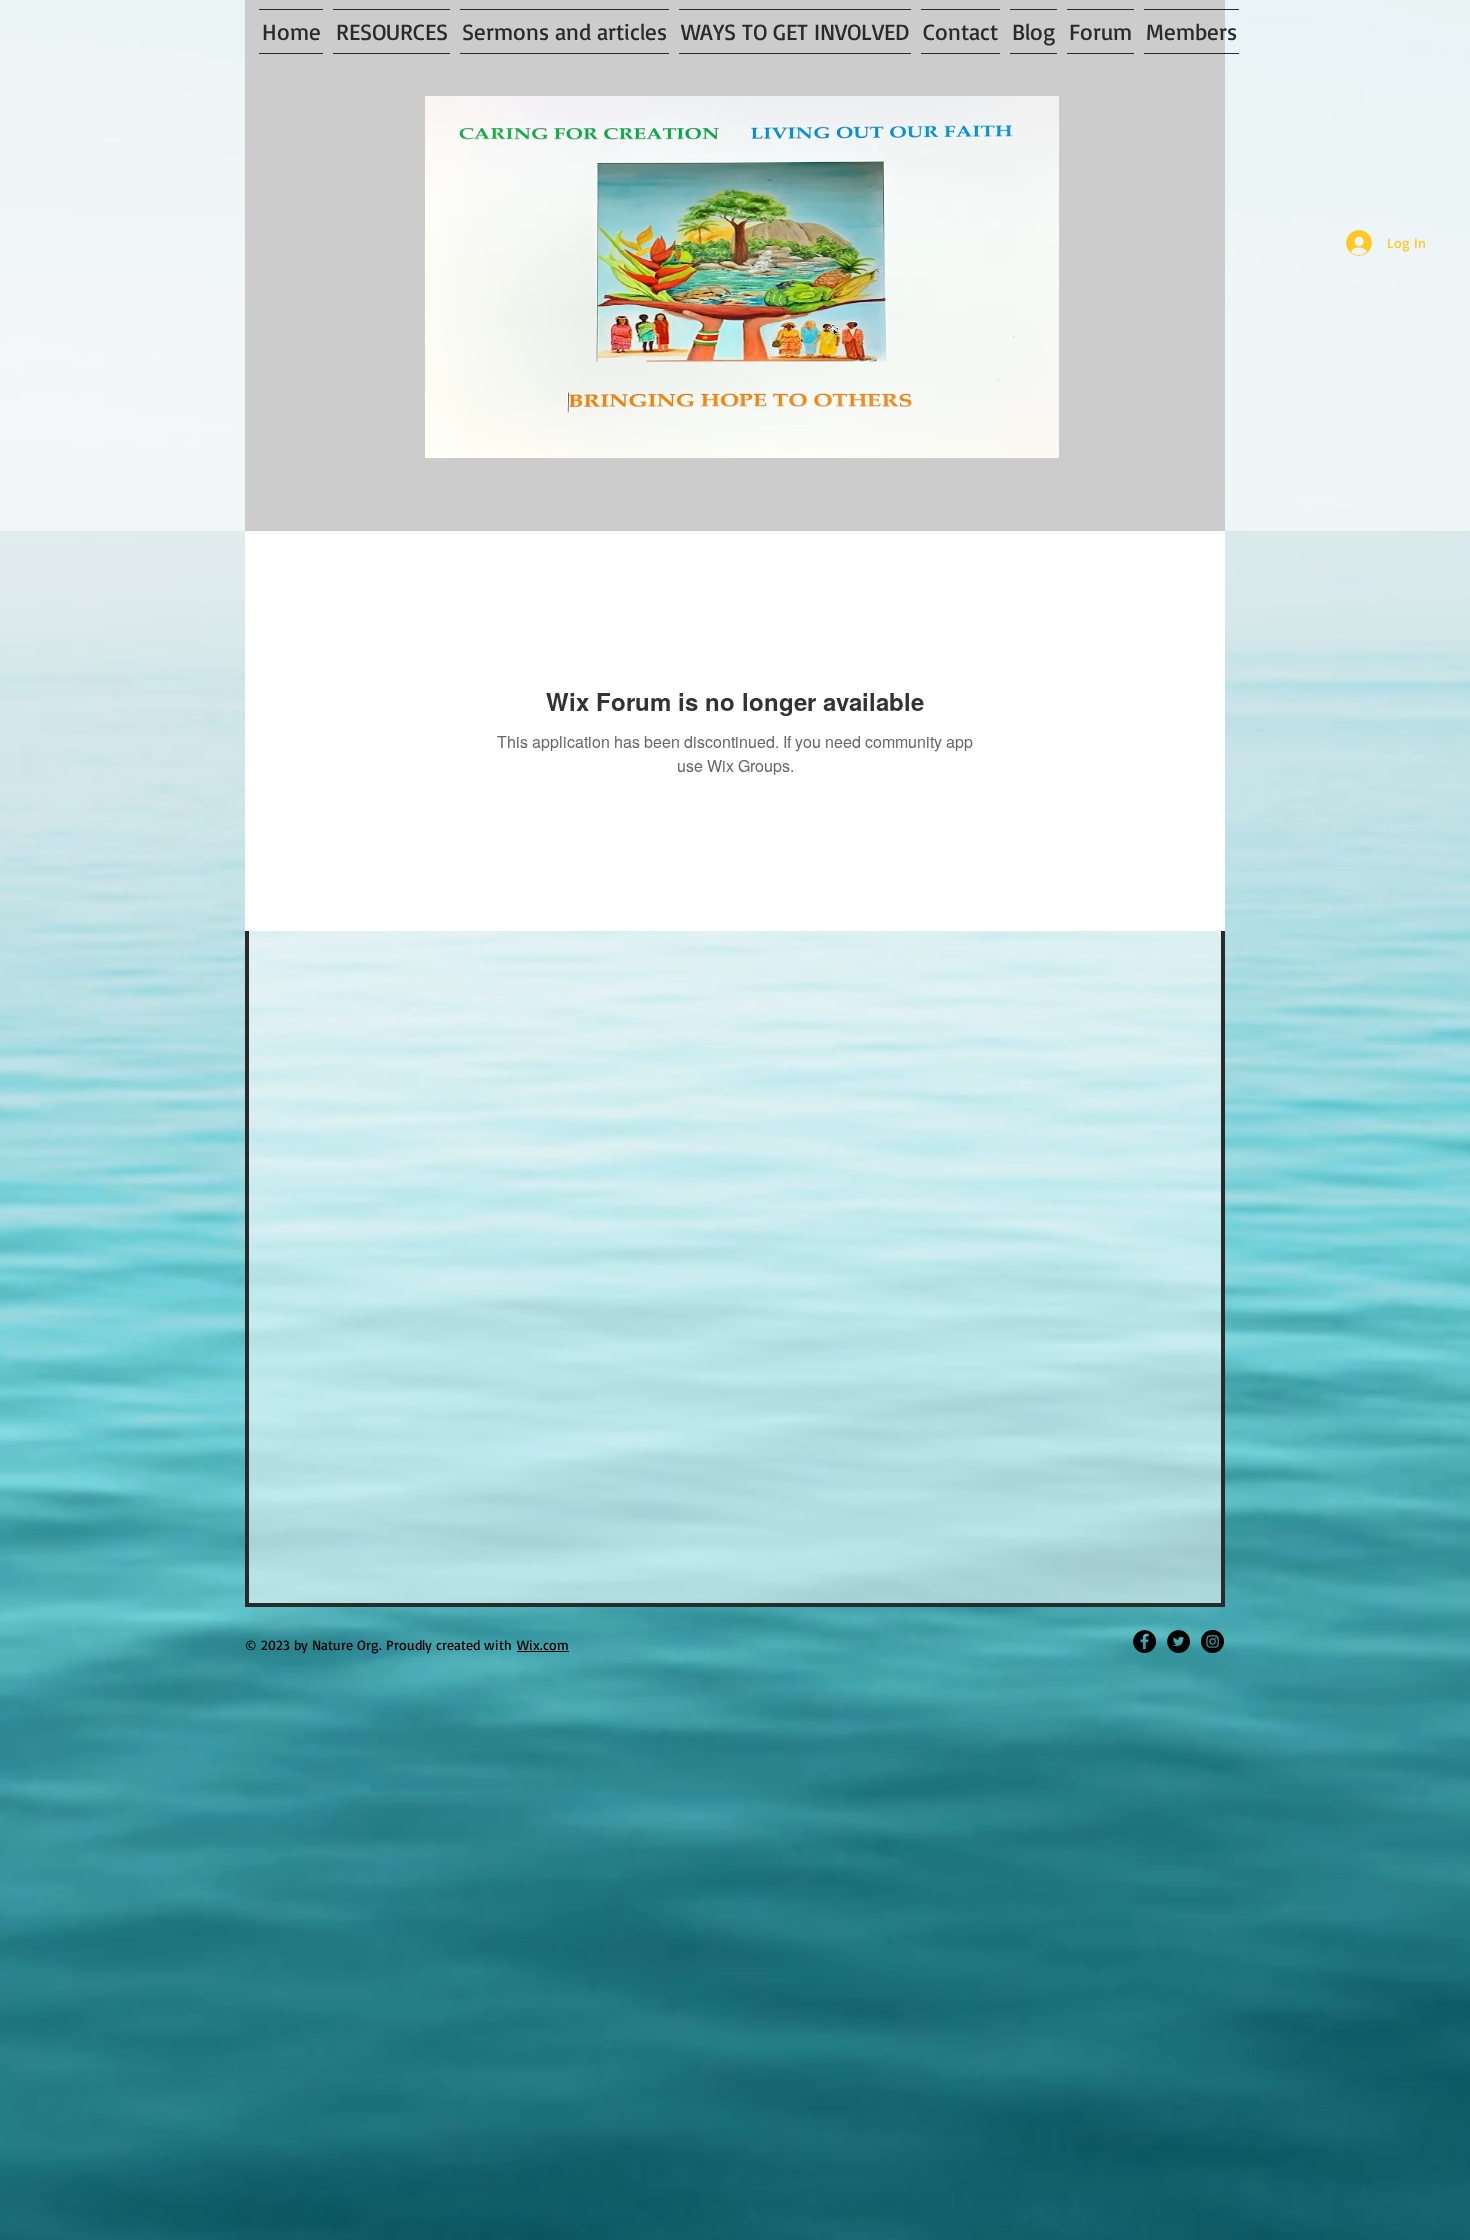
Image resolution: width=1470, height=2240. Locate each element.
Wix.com (543, 1644)
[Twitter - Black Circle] (1178, 1641)
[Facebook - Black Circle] (1144, 1641)
